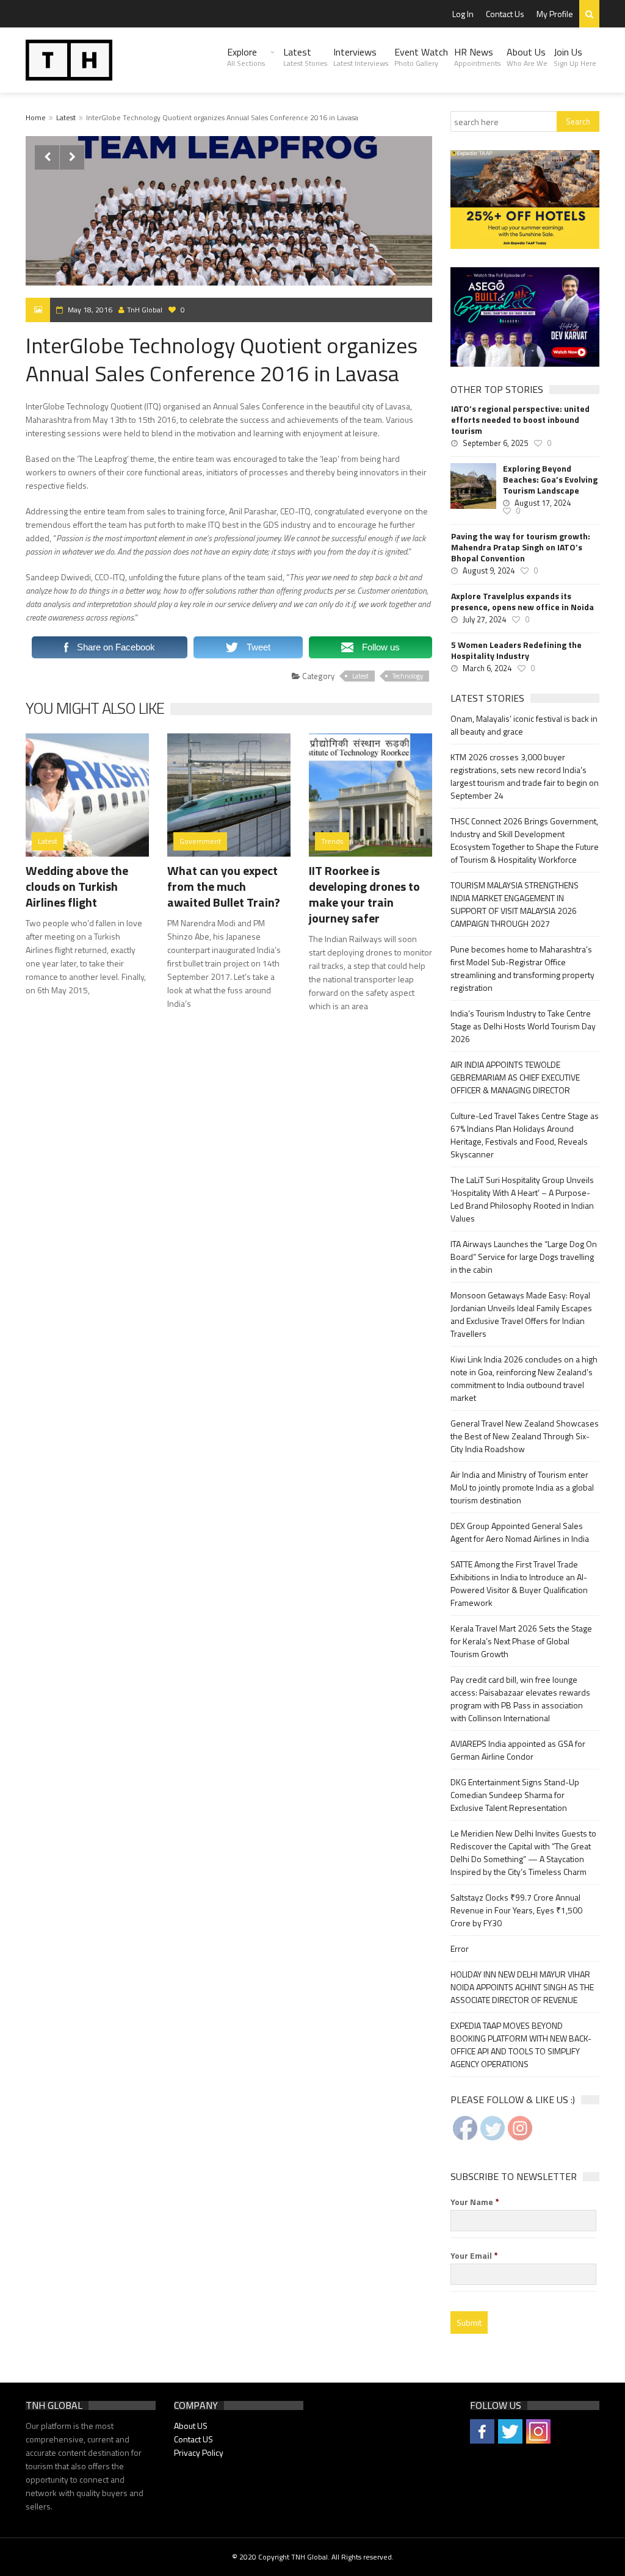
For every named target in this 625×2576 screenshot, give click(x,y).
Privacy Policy (199, 2452)
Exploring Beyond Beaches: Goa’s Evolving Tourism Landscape (550, 480)
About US (191, 2426)
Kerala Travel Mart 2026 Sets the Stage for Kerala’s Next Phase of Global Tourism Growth (521, 1641)
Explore (246, 57)
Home (36, 117)
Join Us (575, 57)
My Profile (555, 14)
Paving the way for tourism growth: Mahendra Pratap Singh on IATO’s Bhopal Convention (521, 547)
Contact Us (505, 14)
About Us (527, 57)
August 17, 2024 (543, 503)
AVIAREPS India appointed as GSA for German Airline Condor (518, 1750)
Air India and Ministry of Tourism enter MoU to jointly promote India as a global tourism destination (522, 1487)
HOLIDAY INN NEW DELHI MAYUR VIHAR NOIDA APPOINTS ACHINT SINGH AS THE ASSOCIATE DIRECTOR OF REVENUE (522, 1987)
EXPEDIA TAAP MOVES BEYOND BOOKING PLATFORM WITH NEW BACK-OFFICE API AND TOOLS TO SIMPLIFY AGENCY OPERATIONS (521, 2045)
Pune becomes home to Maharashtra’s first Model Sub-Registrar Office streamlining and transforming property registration (522, 968)
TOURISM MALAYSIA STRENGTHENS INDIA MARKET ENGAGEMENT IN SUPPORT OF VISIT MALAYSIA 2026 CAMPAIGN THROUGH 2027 (515, 904)
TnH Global (145, 310)
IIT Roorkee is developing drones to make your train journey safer (364, 894)
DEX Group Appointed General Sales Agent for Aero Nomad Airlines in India (520, 1532)
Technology (408, 676)
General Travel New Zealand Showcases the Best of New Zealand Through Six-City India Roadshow (525, 1436)
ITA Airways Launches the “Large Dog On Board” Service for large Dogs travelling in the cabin (524, 1257)
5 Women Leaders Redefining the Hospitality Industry (516, 650)
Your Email (474, 2256)
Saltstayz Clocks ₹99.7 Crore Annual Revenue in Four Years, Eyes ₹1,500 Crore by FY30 (516, 1910)
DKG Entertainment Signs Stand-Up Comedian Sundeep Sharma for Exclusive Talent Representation (515, 1795)
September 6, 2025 (495, 443)
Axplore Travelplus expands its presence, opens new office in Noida (522, 602)
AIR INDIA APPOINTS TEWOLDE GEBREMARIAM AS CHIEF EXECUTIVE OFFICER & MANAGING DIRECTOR (515, 1077)
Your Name (475, 2202)
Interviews (361, 57)
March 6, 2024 (487, 668)
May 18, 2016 (90, 310)
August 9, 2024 (489, 570)
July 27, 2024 (484, 619)
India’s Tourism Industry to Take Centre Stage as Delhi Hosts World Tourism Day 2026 (523, 1026)
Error (460, 1948)
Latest (305, 57)
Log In (463, 14)
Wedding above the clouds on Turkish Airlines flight (77, 886)
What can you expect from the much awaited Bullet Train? (224, 886)
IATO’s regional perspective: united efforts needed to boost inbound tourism (520, 420)
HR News (477, 57)
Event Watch (421, 57)
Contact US (193, 2439)
